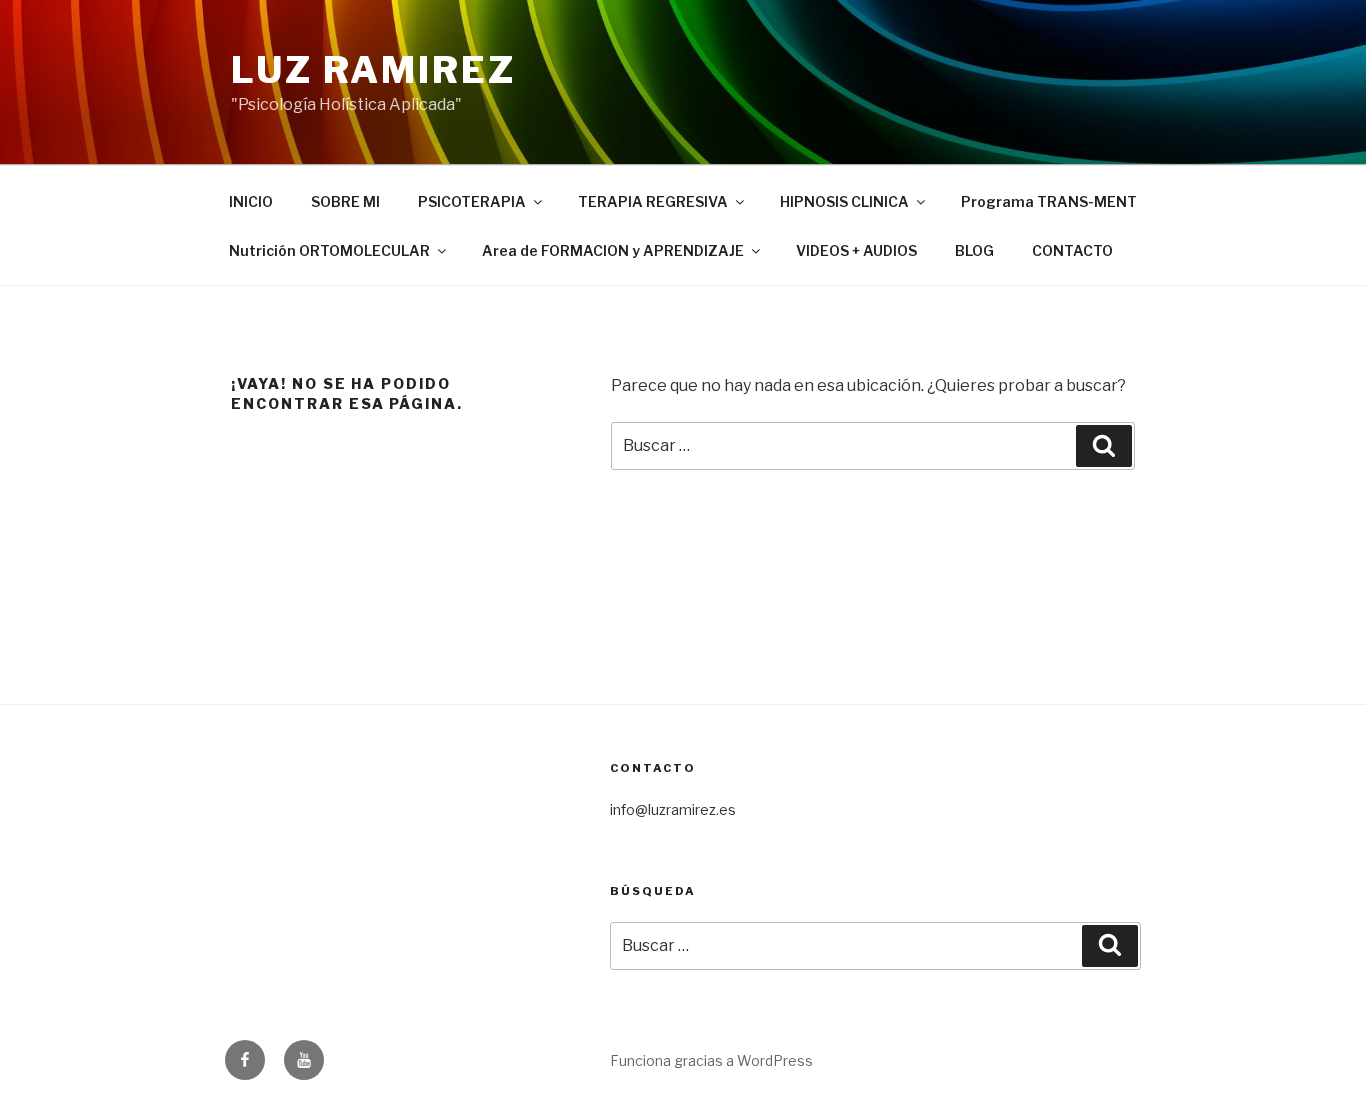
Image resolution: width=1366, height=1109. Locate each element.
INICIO (251, 201)
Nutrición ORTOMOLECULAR (329, 250)
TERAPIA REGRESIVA (653, 201)
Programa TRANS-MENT (1049, 201)
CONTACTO (1072, 250)
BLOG (974, 250)
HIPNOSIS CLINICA (844, 201)
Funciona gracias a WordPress (711, 1060)
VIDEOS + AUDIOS (856, 250)
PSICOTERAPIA (472, 201)
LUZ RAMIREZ (373, 70)
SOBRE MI (345, 201)
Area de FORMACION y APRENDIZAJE (613, 250)
